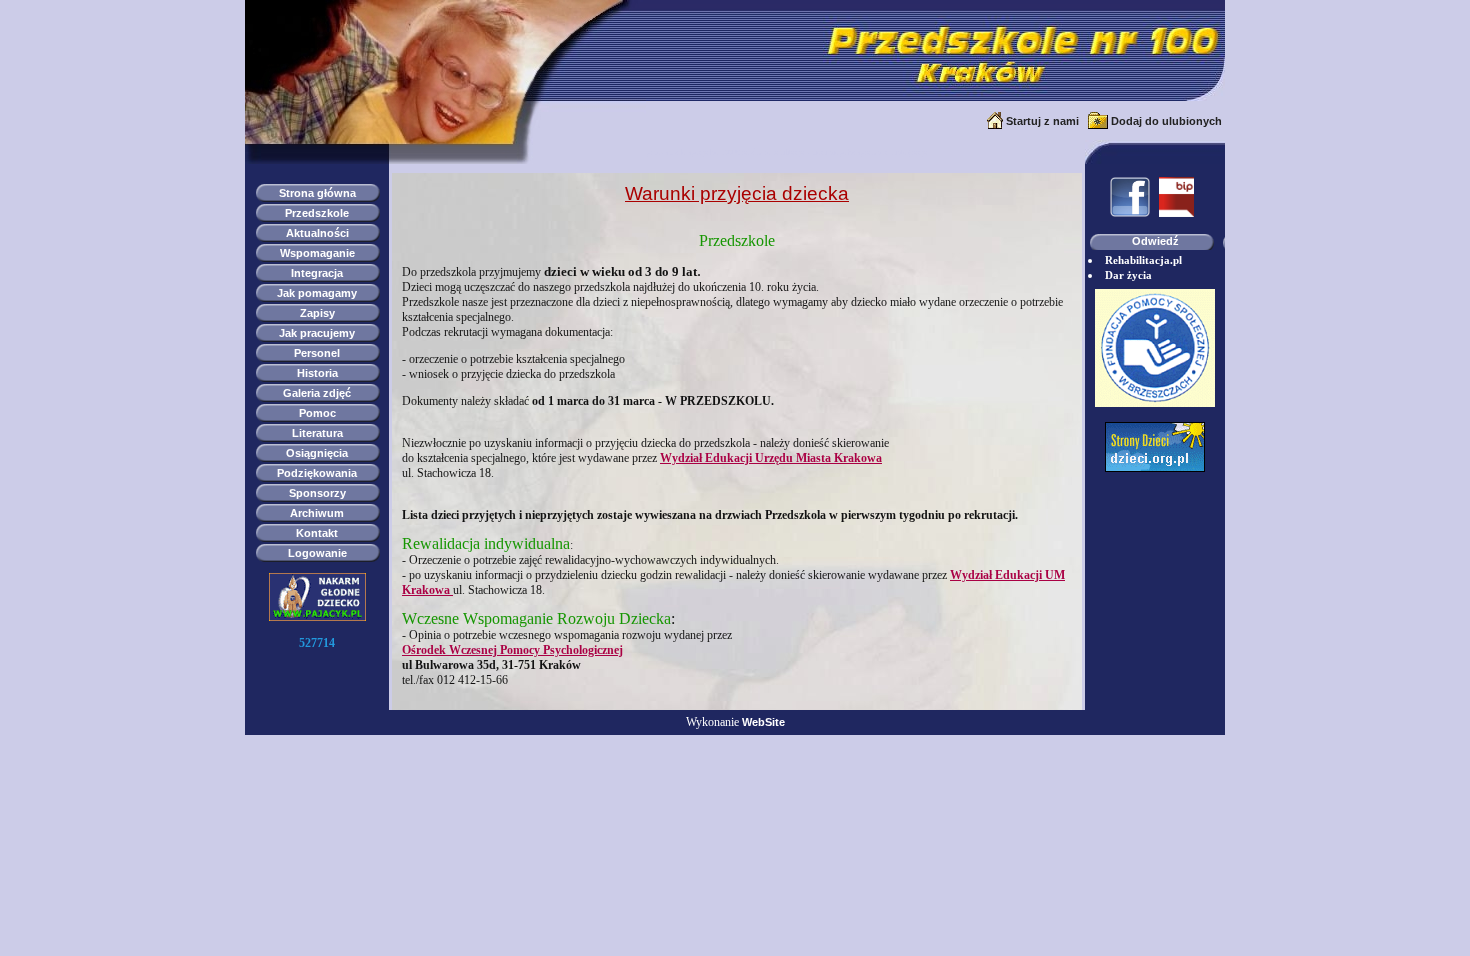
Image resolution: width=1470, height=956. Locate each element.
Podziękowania (317, 473)
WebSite (763, 722)
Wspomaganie (317, 253)
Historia (317, 373)
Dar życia (1128, 275)
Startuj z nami (1042, 121)
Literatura (317, 433)
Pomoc (317, 413)
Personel (317, 353)
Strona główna (317, 193)
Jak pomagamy (317, 293)
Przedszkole (317, 213)
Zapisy (317, 313)
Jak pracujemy (317, 333)
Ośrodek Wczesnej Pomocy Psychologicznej (512, 650)
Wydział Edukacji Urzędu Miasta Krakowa (771, 458)
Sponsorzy (317, 493)
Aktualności (317, 233)
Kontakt (317, 533)
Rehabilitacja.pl (1143, 260)
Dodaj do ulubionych (1166, 121)
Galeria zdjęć (317, 393)
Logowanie (317, 553)
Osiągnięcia (317, 453)
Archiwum (317, 513)
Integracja (317, 273)
